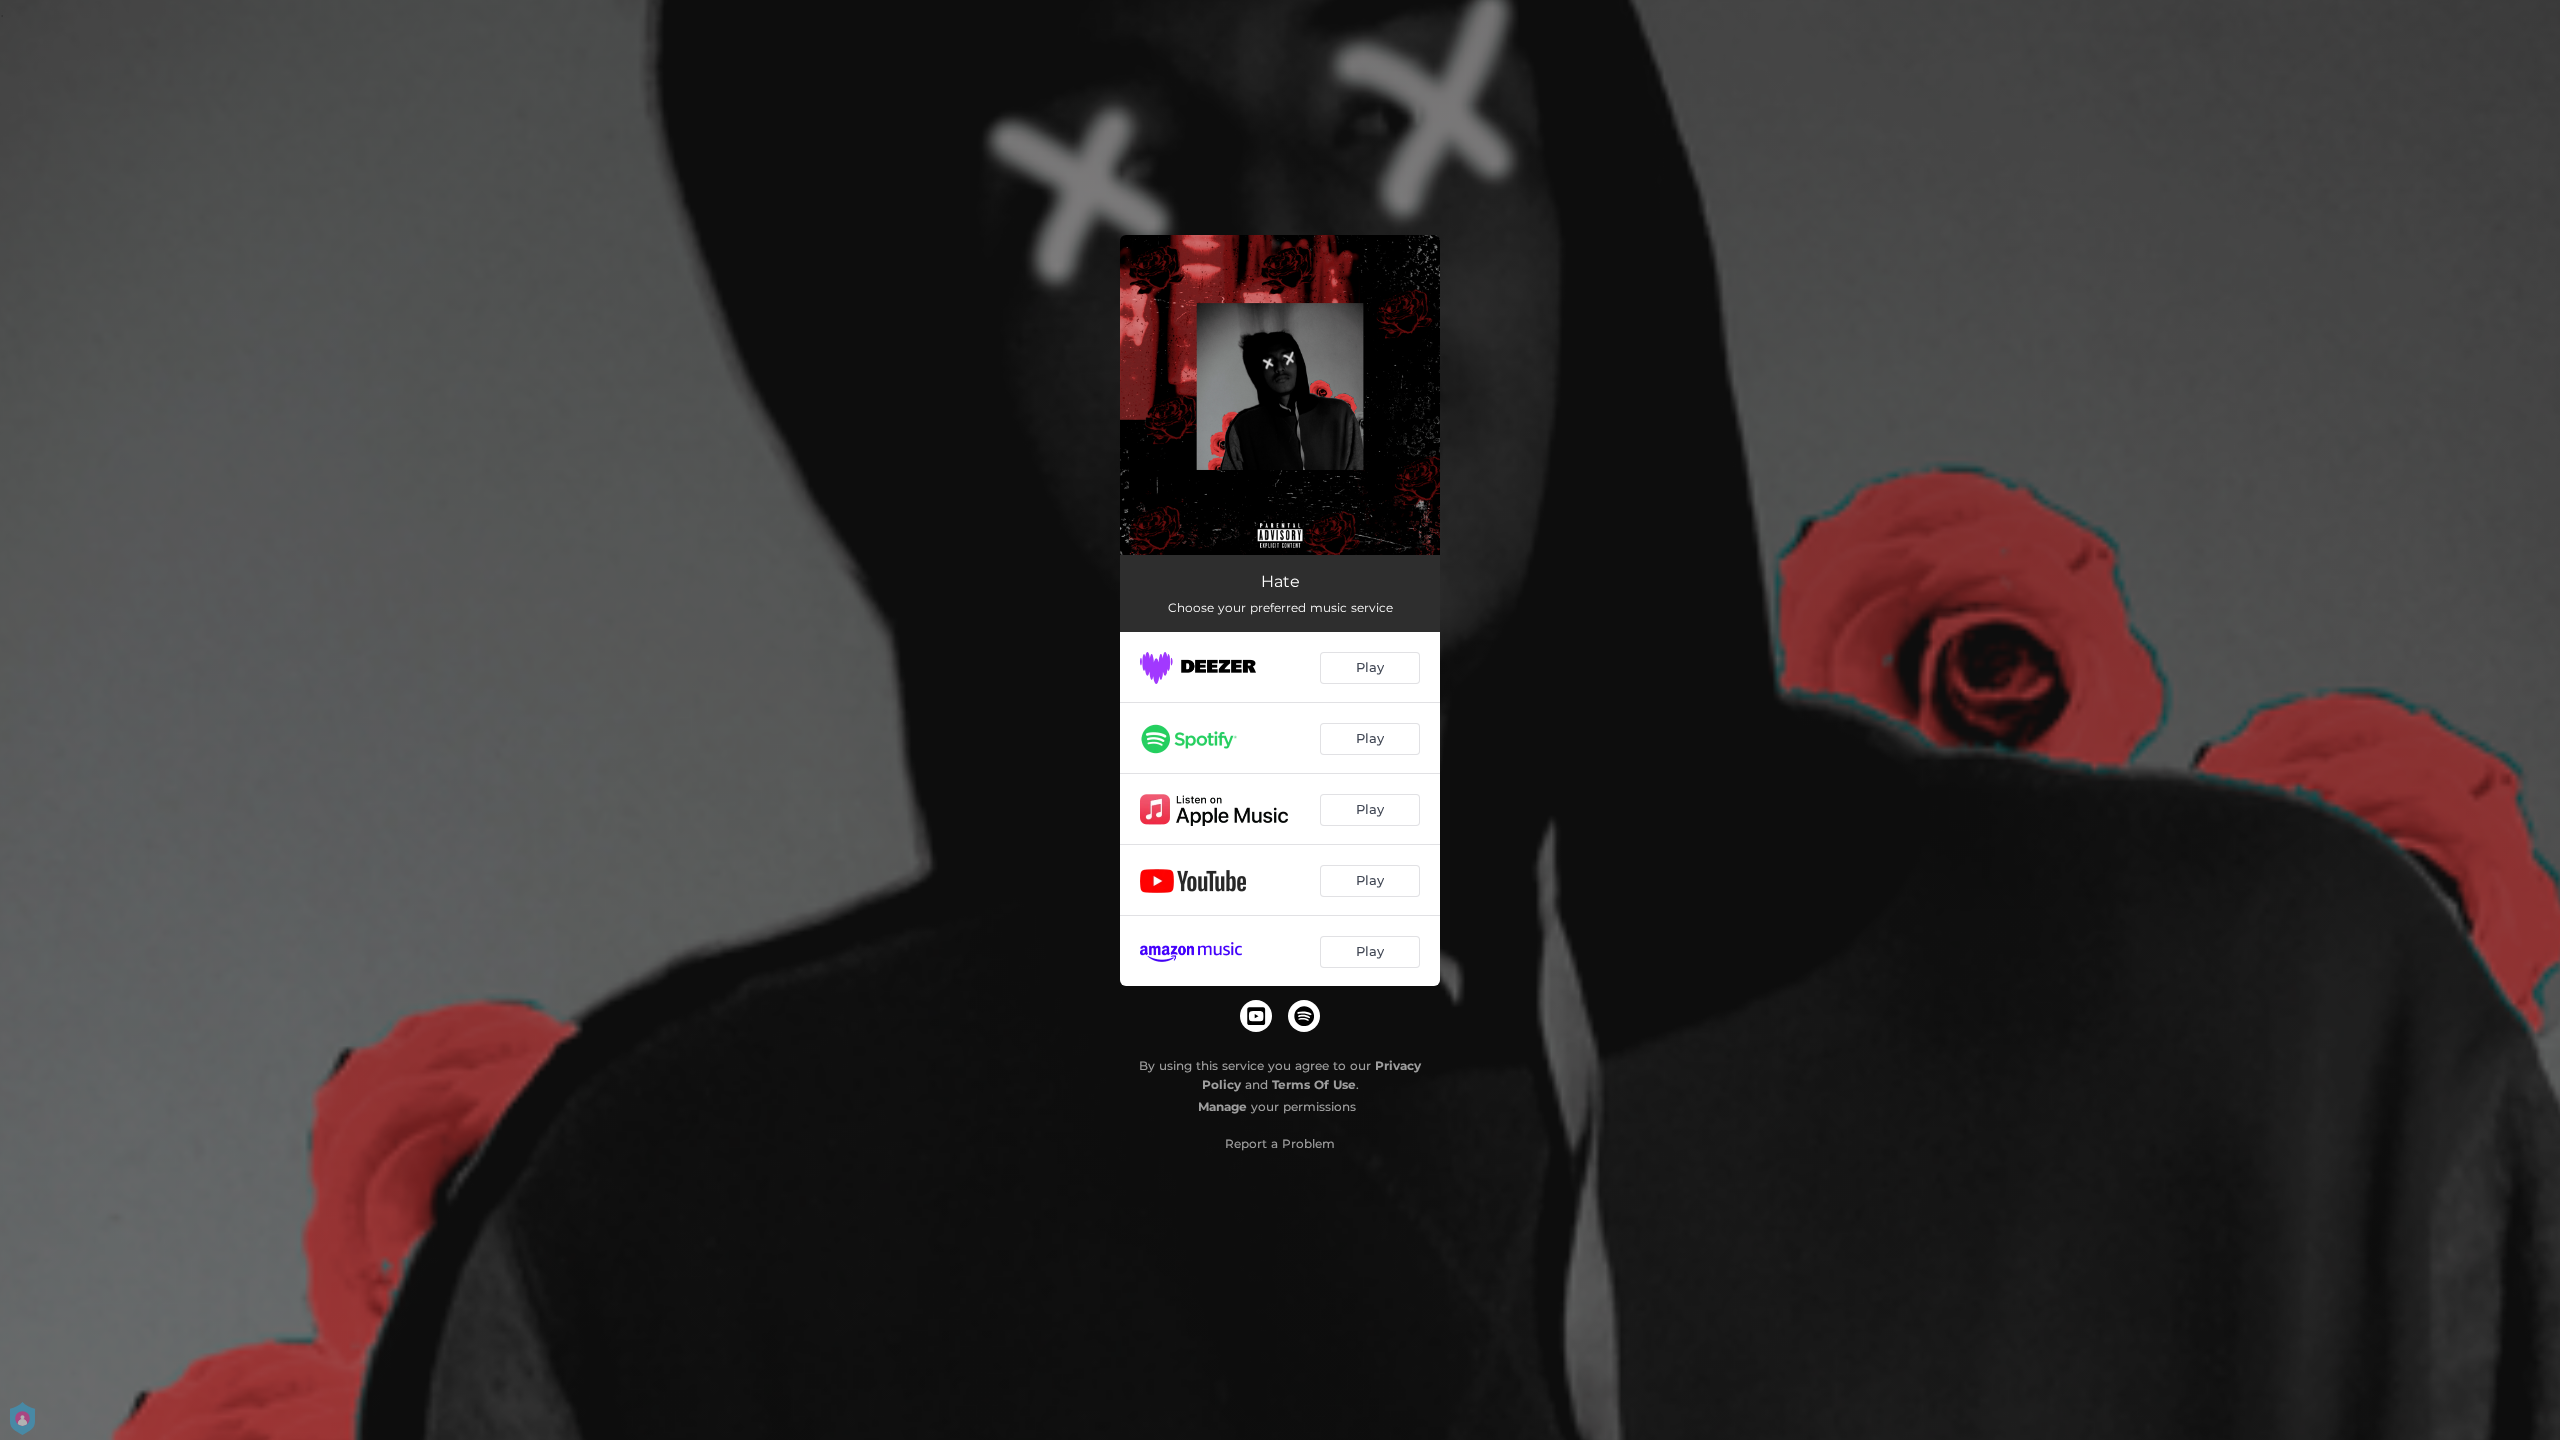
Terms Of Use (1314, 1084)
